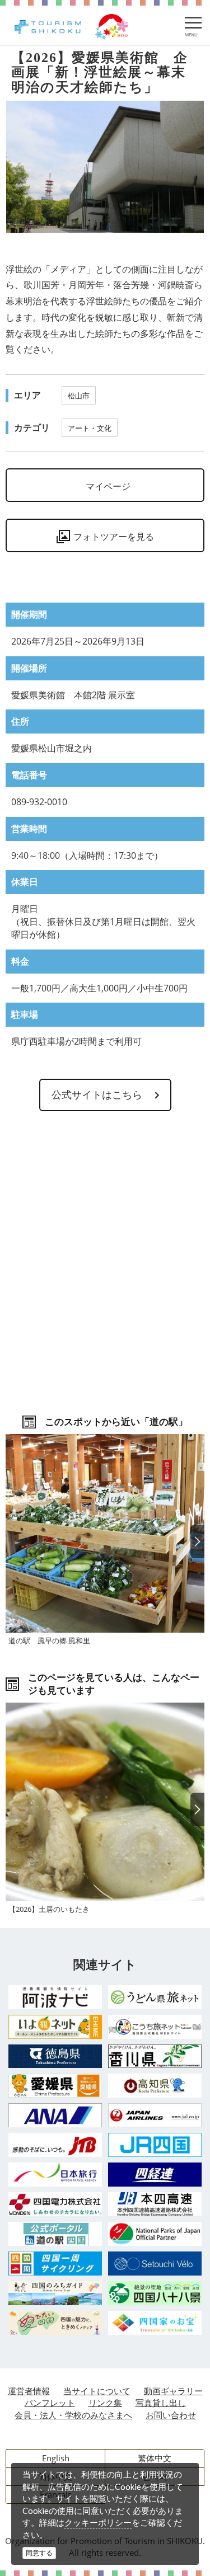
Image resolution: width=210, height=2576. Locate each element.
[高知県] (155, 2086)
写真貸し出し (161, 2403)
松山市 (79, 396)
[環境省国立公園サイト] (155, 2234)
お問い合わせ (171, 2415)
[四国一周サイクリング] (55, 2264)
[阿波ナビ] (55, 1997)
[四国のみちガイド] (55, 2293)
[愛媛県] (55, 2086)
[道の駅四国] (55, 2234)
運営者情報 (29, 2391)
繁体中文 (155, 2458)
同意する (39, 2553)
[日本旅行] (55, 2175)
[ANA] (55, 2115)
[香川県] (155, 2056)
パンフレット (50, 2403)
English (56, 2458)
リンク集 (105, 2403)
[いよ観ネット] (55, 2027)
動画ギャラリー (173, 2391)
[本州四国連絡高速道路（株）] (155, 2204)
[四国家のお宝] (155, 2323)
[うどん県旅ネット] (155, 1997)
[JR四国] (155, 2145)
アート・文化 (90, 428)
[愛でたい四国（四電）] (55, 2323)
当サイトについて (97, 2391)
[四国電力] (55, 2204)
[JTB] (55, 2145)
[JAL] (155, 2115)
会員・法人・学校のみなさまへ (73, 2415)
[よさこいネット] (155, 2027)
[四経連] (155, 2175)
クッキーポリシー (98, 2522)
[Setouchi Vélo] (155, 2264)
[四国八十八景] (155, 2293)
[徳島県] (55, 2056)
